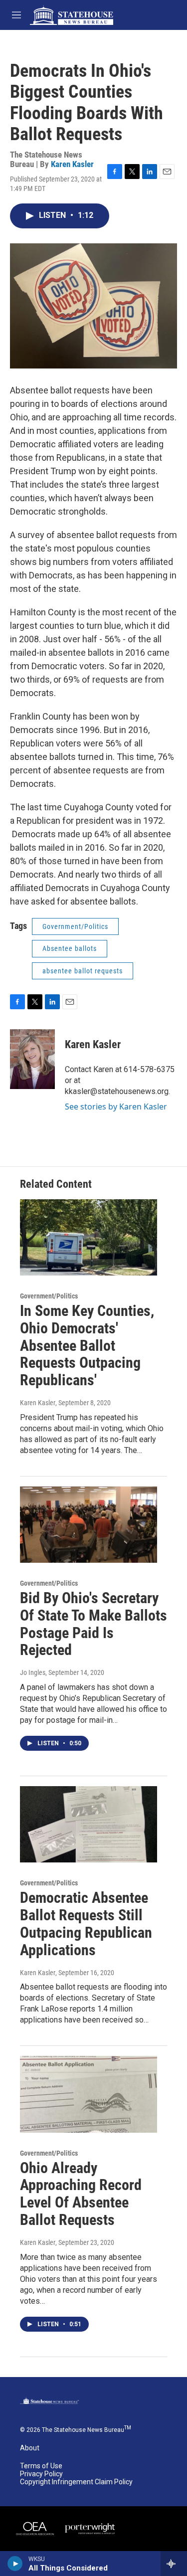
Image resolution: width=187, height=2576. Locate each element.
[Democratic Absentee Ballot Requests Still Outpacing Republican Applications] (89, 1824)
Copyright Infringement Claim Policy (76, 2482)
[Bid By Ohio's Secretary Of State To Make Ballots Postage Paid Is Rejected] (89, 1525)
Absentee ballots (70, 948)
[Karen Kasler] (32, 1059)
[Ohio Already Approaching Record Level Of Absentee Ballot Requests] (89, 2094)
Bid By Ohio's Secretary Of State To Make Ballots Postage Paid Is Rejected (93, 1624)
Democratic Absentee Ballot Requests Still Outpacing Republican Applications (86, 1924)
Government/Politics (75, 926)
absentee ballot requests (83, 971)
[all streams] (174, 2564)
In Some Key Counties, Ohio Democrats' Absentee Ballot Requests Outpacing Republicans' (87, 1345)
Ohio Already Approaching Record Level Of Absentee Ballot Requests (81, 2194)
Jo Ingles (33, 1672)
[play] (15, 2564)
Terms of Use (41, 2466)
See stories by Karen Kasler (116, 1106)
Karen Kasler (72, 164)
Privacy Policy (41, 2474)
